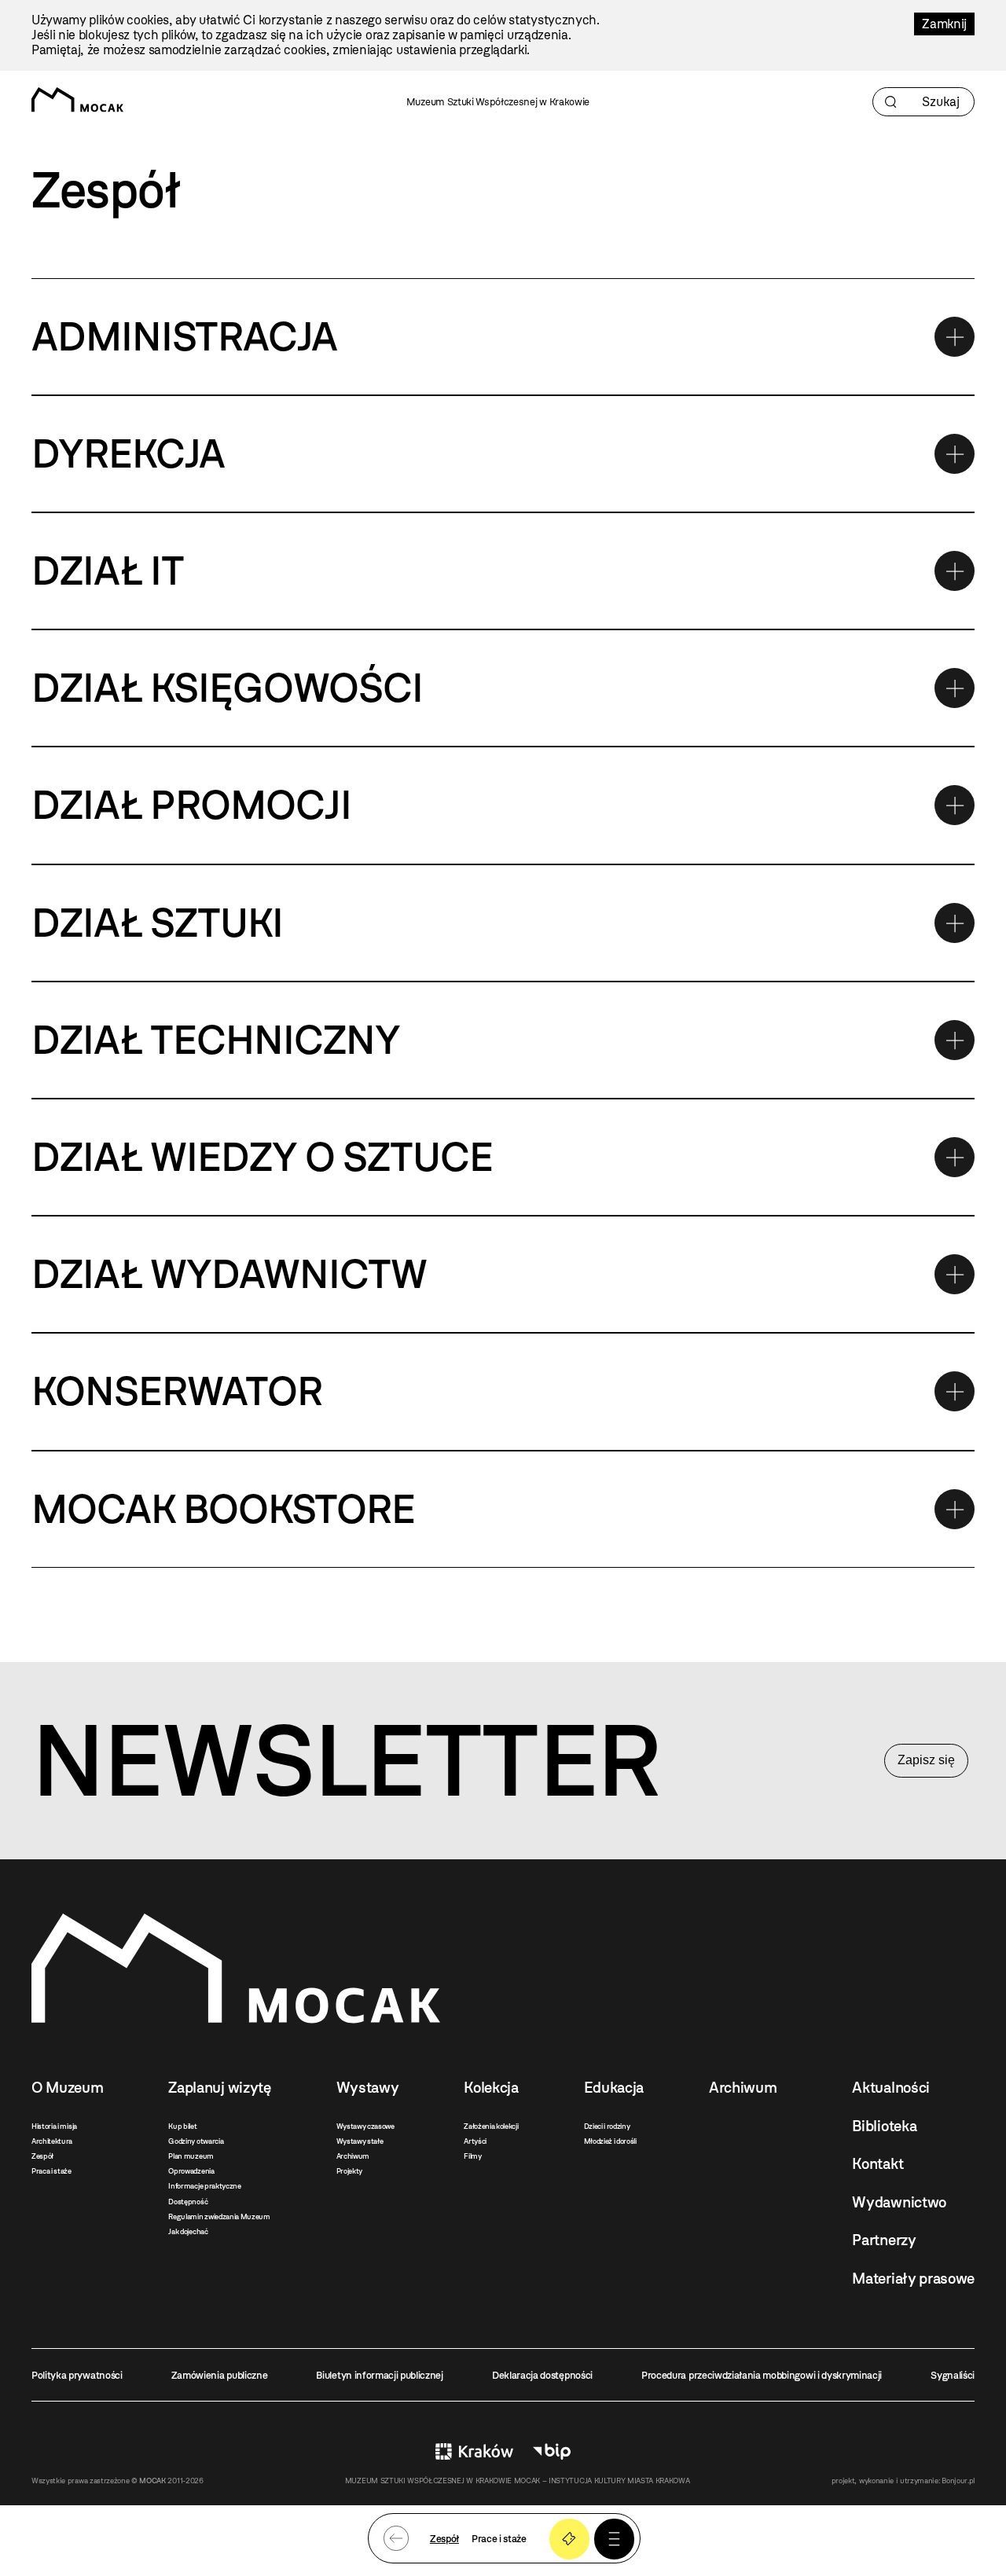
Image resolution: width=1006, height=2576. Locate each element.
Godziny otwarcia (196, 2141)
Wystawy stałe (360, 2141)
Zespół (42, 2156)
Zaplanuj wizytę (219, 2088)
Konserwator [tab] (177, 1391)
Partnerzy (884, 2240)
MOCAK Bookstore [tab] (223, 1509)
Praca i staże (51, 2171)
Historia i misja (54, 2126)
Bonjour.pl (958, 2481)
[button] (614, 2539)
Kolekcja (491, 2088)
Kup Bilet (569, 2539)
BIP (552, 2452)
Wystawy (368, 2088)
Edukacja (614, 2088)
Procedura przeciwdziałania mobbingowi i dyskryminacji (762, 2375)
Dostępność (188, 2202)
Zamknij (944, 24)
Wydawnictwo (899, 2202)
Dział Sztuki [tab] (157, 923)
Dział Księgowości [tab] (227, 688)
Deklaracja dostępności (542, 2375)
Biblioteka (884, 2126)
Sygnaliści (953, 2375)
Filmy (472, 2156)
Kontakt (877, 2164)
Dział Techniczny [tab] (216, 1040)
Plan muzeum (191, 2156)
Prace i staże (499, 2539)
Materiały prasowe (913, 2279)
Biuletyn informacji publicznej (379, 2375)
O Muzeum (67, 2088)
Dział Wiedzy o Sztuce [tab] (262, 1157)
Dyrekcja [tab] (128, 453)
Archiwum (353, 2156)
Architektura (52, 2141)
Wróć (396, 2538)
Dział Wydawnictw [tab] (229, 1274)
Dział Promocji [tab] (191, 805)
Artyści (475, 2141)
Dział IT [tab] (108, 571)
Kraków (474, 2452)
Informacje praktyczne (204, 2186)
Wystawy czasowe (365, 2126)
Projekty (349, 2171)
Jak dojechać (188, 2231)
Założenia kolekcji (491, 2126)
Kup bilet (182, 2126)
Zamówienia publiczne (220, 2375)
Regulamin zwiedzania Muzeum (219, 2216)
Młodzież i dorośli (610, 2141)
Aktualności (890, 2088)
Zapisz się (926, 1760)
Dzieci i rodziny (607, 2126)
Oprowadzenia (191, 2171)
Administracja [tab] (184, 336)
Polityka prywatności (77, 2375)
